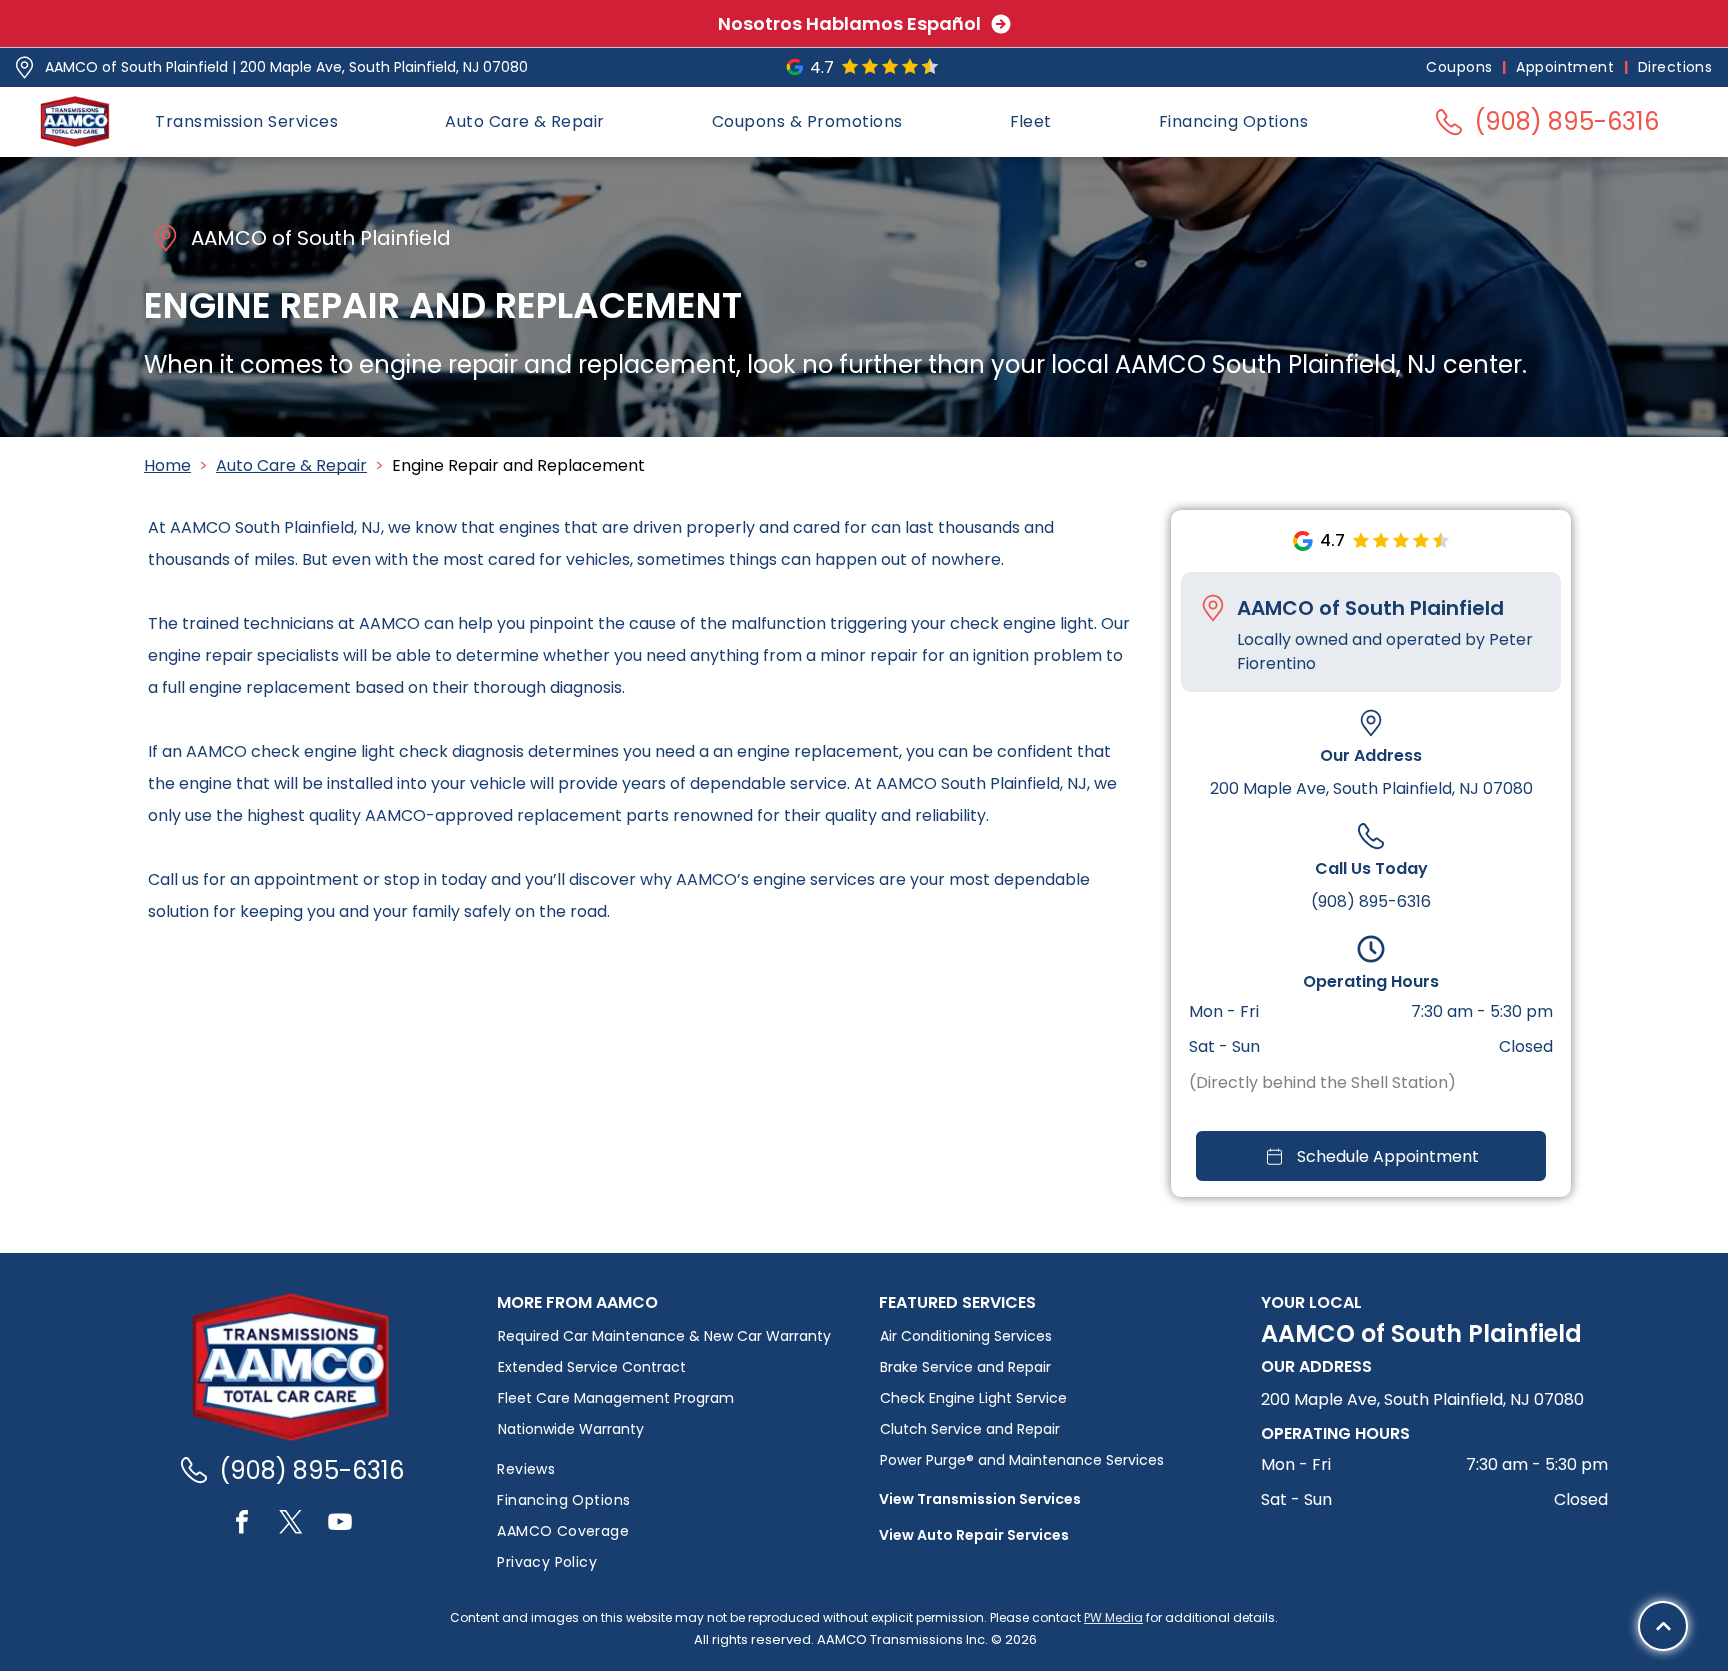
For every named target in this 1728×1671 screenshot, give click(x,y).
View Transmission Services (980, 1499)
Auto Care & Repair (291, 465)
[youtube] (340, 1524)
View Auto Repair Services (974, 1535)
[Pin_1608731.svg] (24, 67)
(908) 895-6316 (1371, 901)
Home (167, 465)
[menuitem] (1461, 67)
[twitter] (291, 1524)
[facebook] (242, 1524)
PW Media (1113, 1617)
